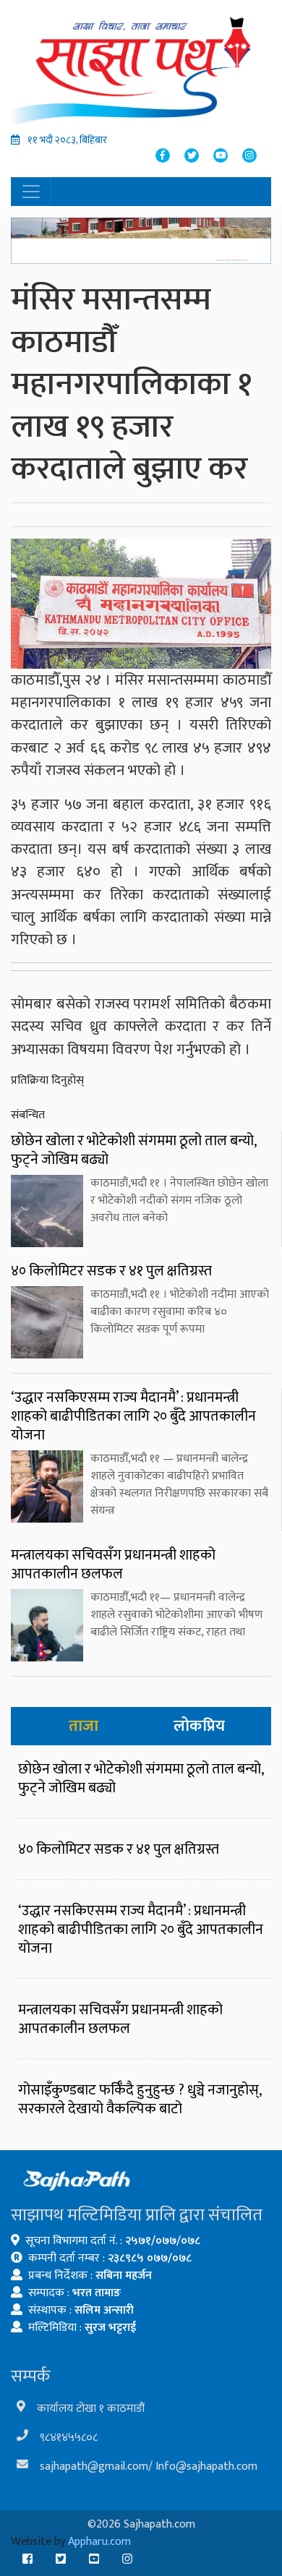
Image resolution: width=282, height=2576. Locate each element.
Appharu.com (99, 2542)
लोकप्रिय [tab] (199, 1726)
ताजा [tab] (84, 1726)
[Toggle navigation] (31, 192)
